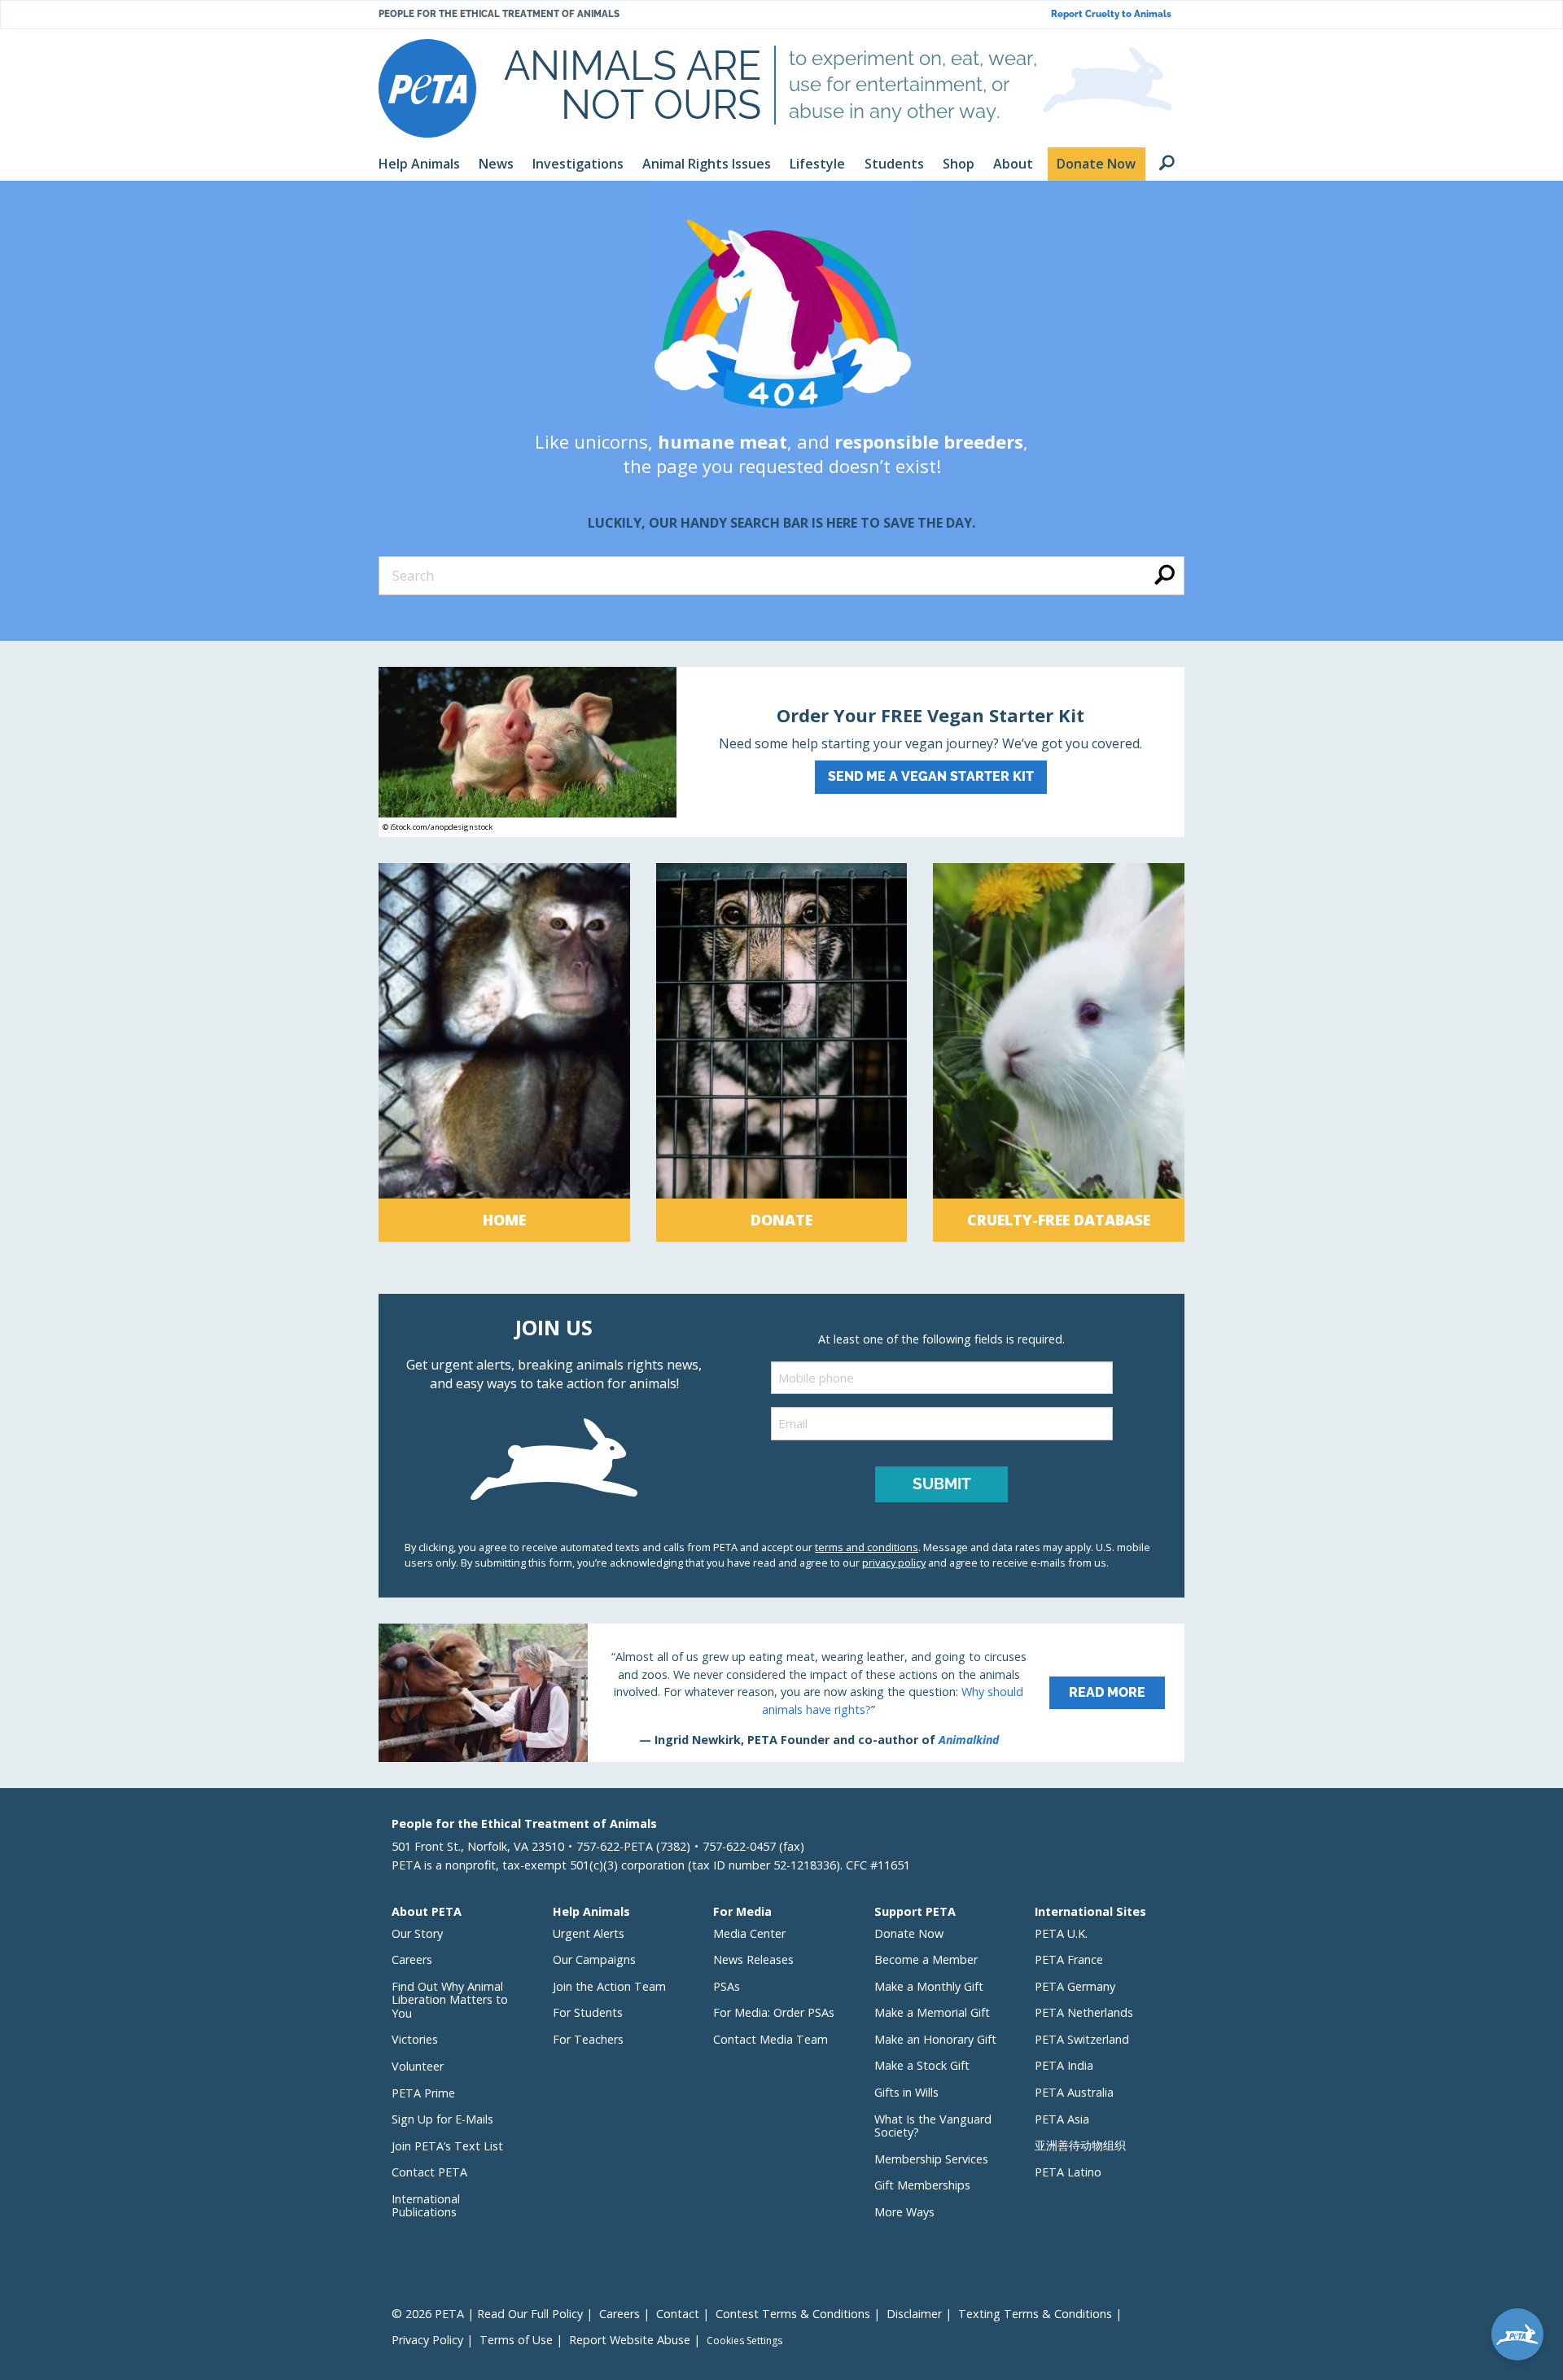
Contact (678, 2314)
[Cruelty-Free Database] (1059, 1052)
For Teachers (588, 2039)
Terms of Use (516, 2340)
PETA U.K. (1061, 1933)
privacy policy (894, 1563)
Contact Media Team (771, 2039)
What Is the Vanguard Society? (933, 2126)
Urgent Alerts (589, 1933)
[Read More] (781, 1693)
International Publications (426, 2206)
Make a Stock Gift (922, 2065)
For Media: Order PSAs (774, 2012)
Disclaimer (914, 2314)
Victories (415, 2039)
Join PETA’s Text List (447, 2146)
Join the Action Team (609, 1986)
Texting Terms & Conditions (1035, 2314)
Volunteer (418, 2066)
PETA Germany (1075, 1986)
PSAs (727, 1986)
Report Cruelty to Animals (1111, 14)
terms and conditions (867, 1547)
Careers (412, 1959)
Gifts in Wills (906, 2092)
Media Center (749, 1933)
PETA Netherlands (1084, 2012)
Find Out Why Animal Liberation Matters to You (450, 2000)
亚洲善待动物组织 (1080, 2145)
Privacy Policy (427, 2340)
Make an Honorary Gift (935, 2039)
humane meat (722, 441)
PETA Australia (1074, 2092)
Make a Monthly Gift (929, 1986)
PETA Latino (1068, 2172)
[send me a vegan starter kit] (781, 752)
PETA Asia (1062, 2119)
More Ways (904, 2212)
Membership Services (931, 2159)
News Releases (753, 1959)
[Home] (504, 1052)
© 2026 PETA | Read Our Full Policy (487, 2314)
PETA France (1069, 1959)
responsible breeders (929, 441)
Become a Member (926, 1959)
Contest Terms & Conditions (793, 2314)
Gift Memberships (922, 2185)
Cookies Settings (744, 2341)
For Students (588, 2012)
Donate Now (909, 1933)
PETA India (1064, 2065)
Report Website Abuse (630, 2340)
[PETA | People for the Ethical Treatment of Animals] (427, 88)
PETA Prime (423, 2093)
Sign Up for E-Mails (442, 2119)
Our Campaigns (594, 1959)
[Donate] (782, 1052)
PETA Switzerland (1082, 2039)
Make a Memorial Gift (932, 2012)
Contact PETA (429, 2172)
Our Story (417, 1933)
